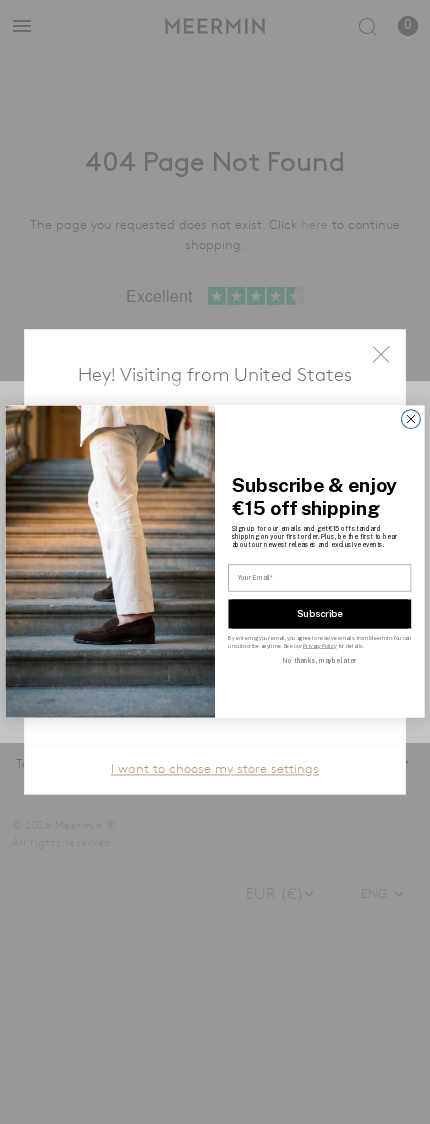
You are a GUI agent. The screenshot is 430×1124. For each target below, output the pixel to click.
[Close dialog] (411, 419)
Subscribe (320, 613)
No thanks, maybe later (319, 661)
